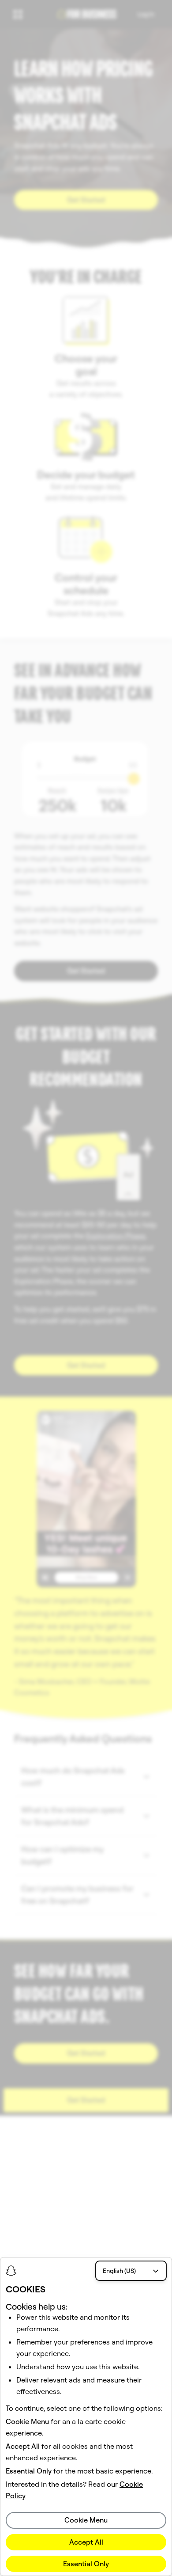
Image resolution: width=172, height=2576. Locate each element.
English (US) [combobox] (119, 2271)
